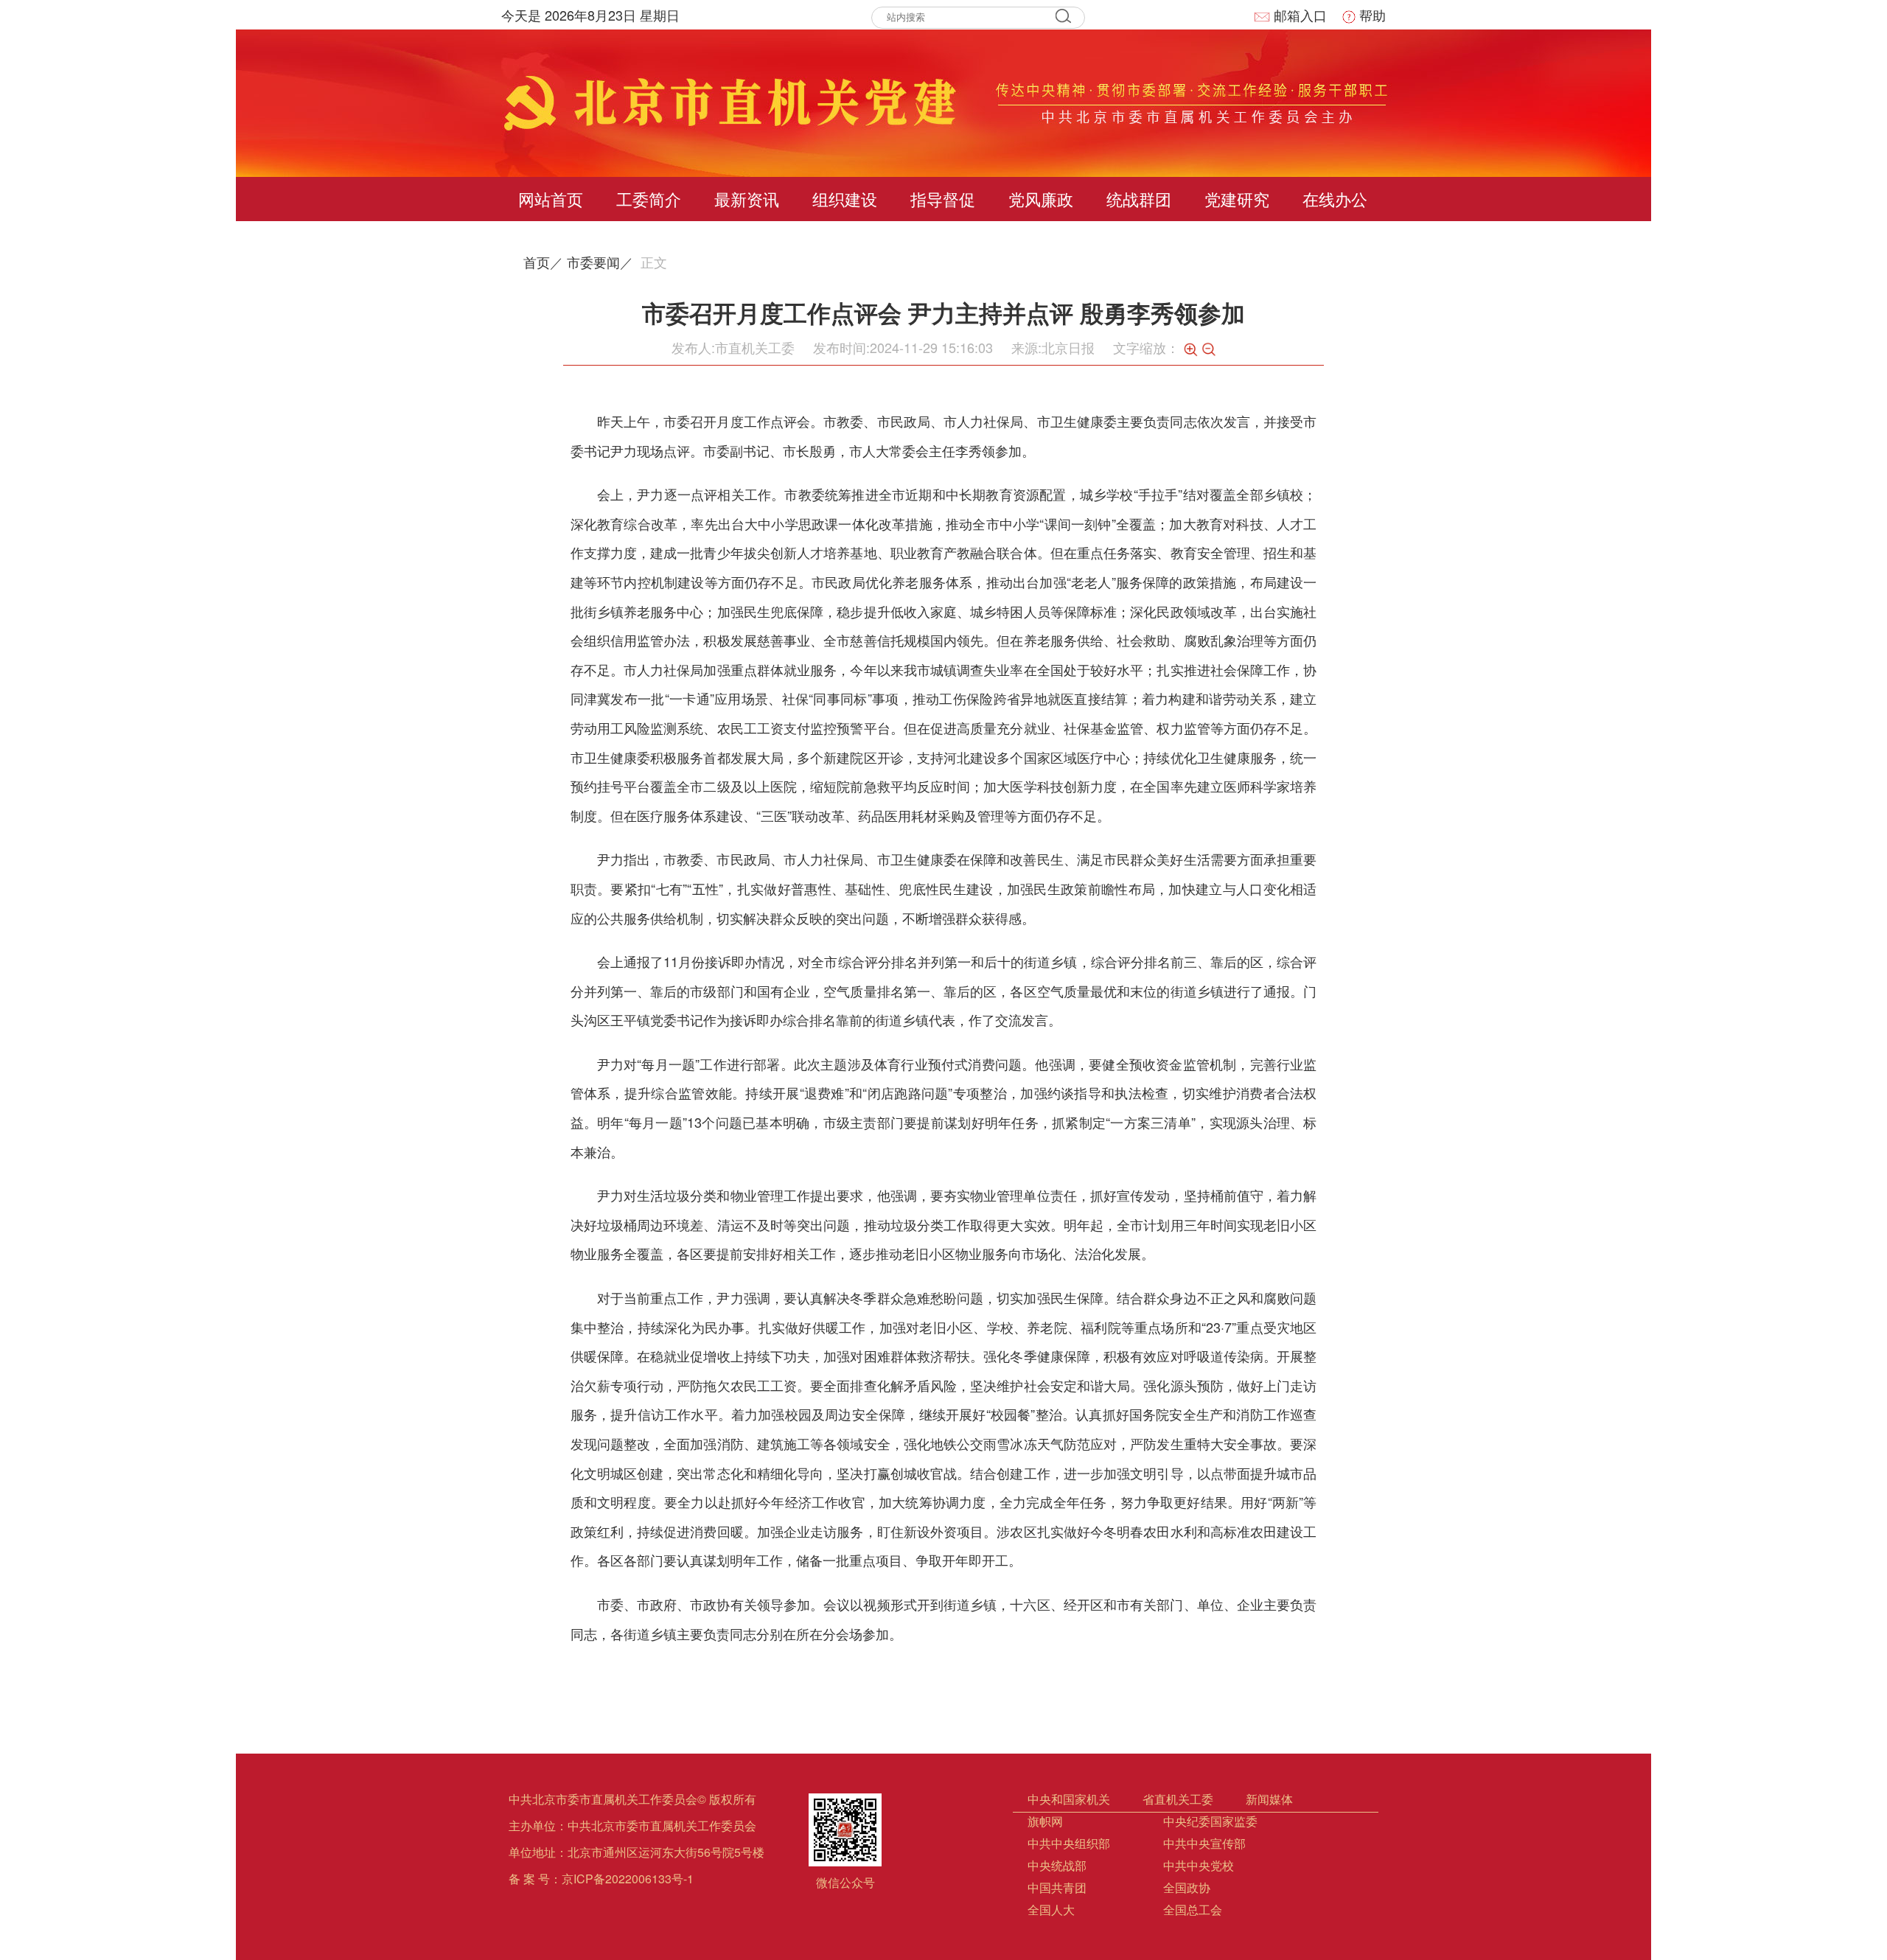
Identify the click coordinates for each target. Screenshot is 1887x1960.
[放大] (1190, 349)
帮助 (1372, 15)
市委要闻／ (600, 262)
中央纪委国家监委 (1210, 1821)
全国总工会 (1193, 1910)
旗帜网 (1045, 1821)
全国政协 (1187, 1887)
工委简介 (649, 199)
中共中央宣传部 (1204, 1843)
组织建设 (845, 199)
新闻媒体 (1269, 1799)
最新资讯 (747, 199)
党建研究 (1237, 199)
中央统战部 (1057, 1865)
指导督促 (943, 199)
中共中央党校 (1199, 1865)
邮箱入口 (1300, 15)
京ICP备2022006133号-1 (628, 1879)
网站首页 (551, 199)
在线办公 (1335, 199)
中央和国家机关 (1069, 1799)
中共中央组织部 (1069, 1843)
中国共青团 (1057, 1887)
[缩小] (1209, 349)
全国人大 (1051, 1910)
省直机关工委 (1178, 1799)
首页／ (543, 262)
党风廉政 (1041, 199)
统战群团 (1139, 199)
